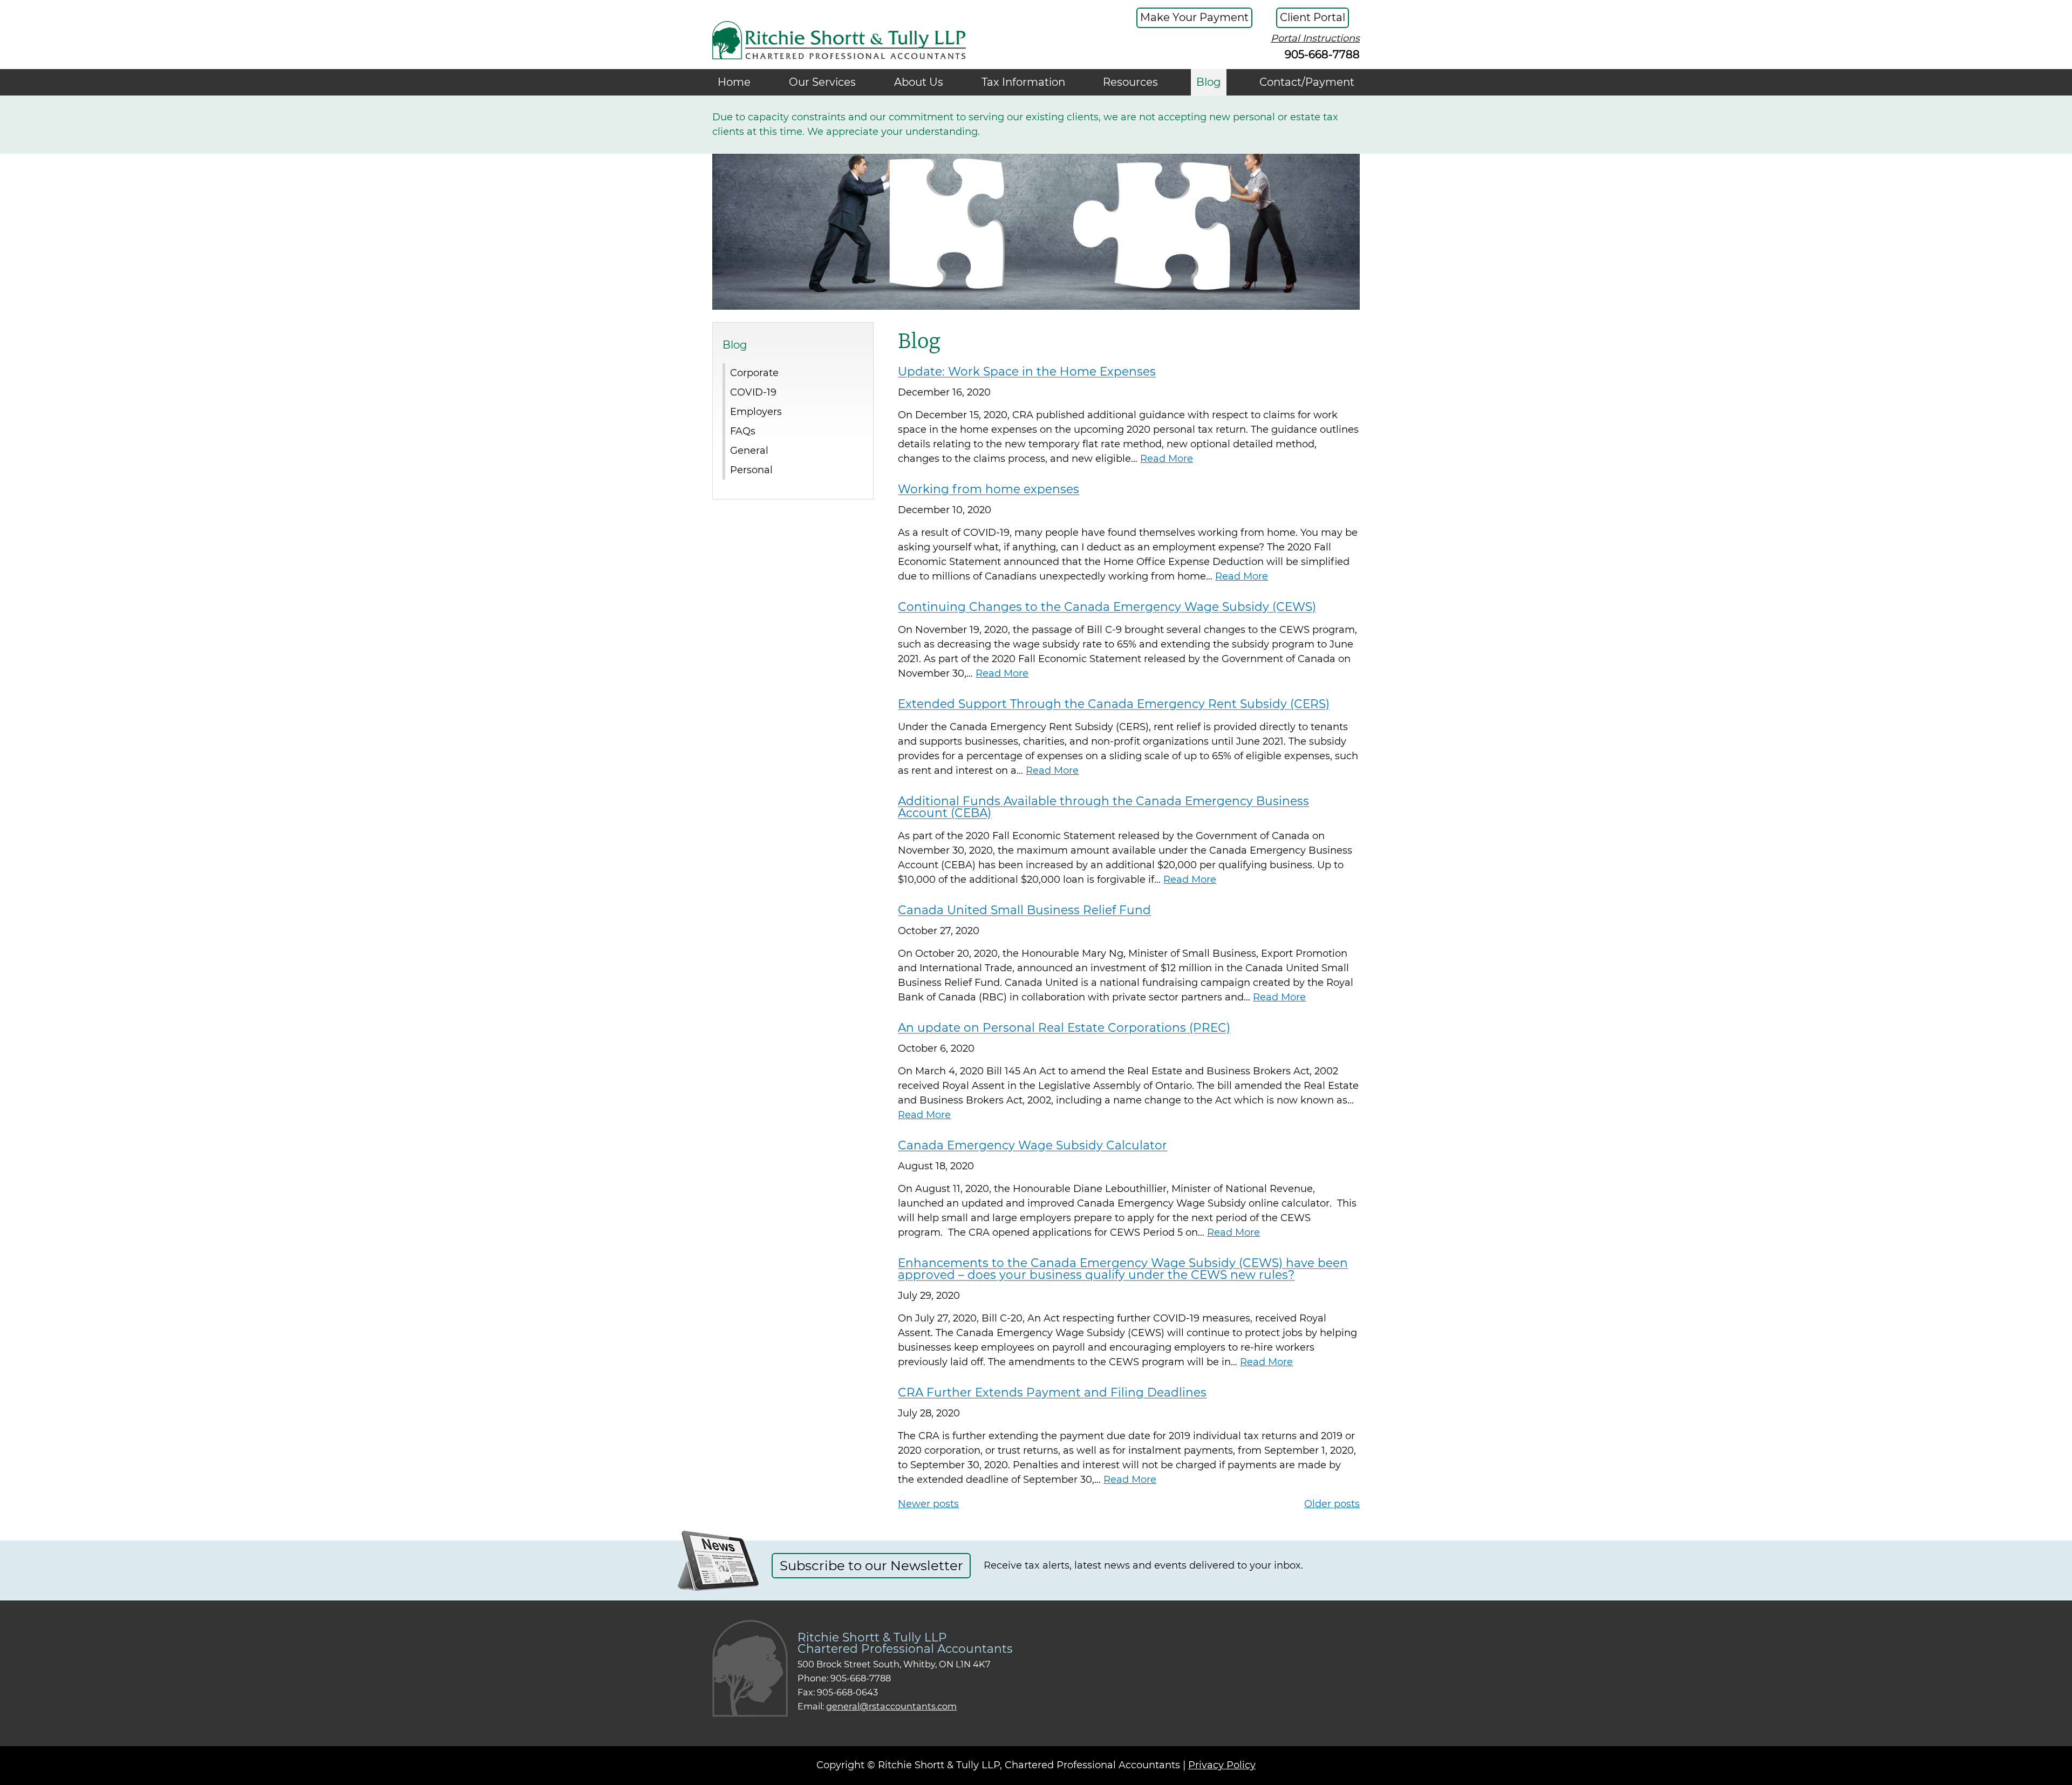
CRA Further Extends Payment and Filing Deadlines (1052, 1392)
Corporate (754, 372)
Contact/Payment (1307, 82)
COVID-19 (753, 392)
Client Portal (1313, 17)
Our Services (822, 82)
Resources (1130, 82)
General (749, 450)
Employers (756, 411)
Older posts (1332, 1504)
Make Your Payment (1194, 17)
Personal (751, 469)
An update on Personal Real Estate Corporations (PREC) (1064, 1027)
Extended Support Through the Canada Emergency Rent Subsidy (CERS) (1114, 704)
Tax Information (1023, 82)
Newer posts (928, 1504)
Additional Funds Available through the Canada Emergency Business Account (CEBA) (1103, 807)
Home (734, 82)
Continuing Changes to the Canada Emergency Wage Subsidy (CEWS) (1107, 607)
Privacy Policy (1222, 1765)
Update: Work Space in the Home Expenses (1027, 371)
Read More (1167, 459)
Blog (1209, 82)
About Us (919, 82)
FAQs (743, 431)
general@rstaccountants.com (891, 1706)
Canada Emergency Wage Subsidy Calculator (1032, 1145)
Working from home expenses (989, 489)
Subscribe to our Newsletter (871, 1565)
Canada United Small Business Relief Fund (1024, 910)
